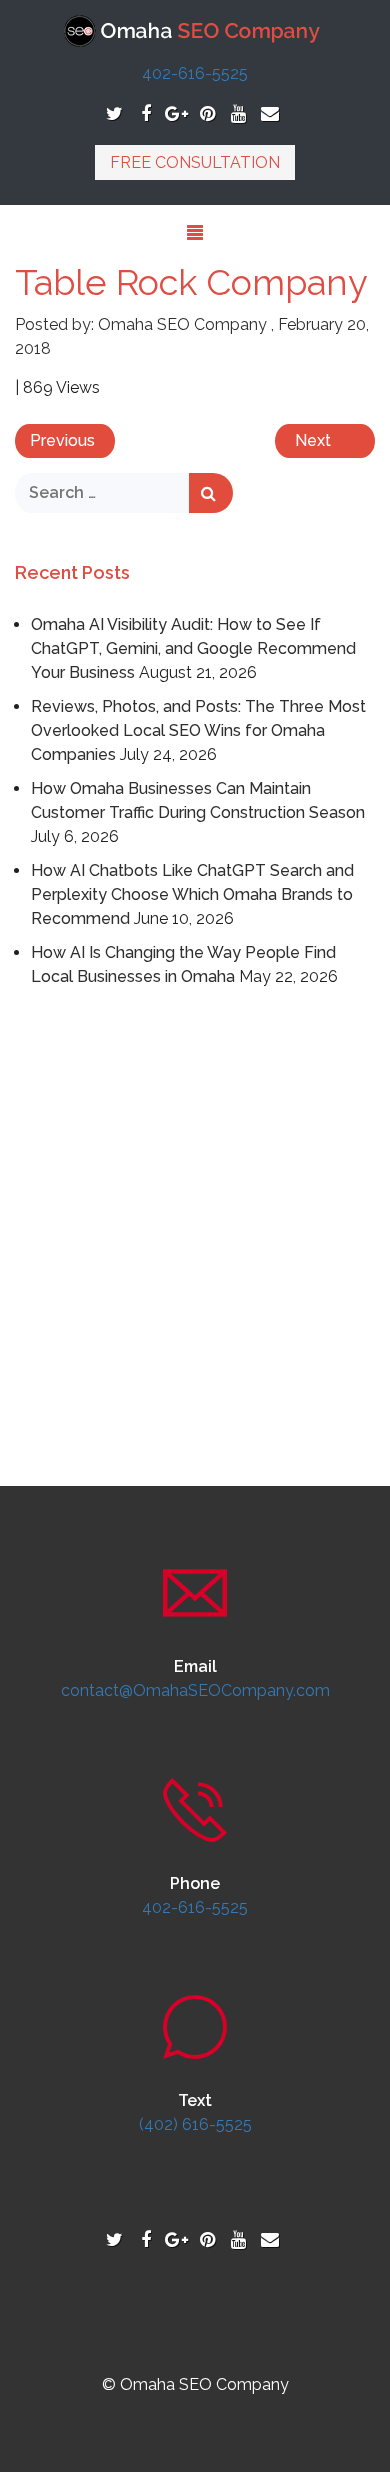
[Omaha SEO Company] (195, 29)
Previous (62, 440)
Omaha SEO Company (182, 324)
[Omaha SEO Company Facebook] (145, 113)
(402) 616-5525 (195, 2124)
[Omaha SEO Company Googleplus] (176, 113)
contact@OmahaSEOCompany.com (195, 1690)
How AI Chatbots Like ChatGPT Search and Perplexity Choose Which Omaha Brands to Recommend (192, 894)
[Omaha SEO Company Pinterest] (207, 113)
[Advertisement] (195, 1202)
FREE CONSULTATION (195, 162)
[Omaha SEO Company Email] (269, 113)
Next (313, 440)
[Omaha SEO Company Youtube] (238, 113)
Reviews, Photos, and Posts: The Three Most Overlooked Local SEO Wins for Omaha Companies (198, 730)
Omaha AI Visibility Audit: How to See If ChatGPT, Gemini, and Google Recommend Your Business (193, 648)
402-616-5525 (195, 73)
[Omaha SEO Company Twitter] (114, 113)
